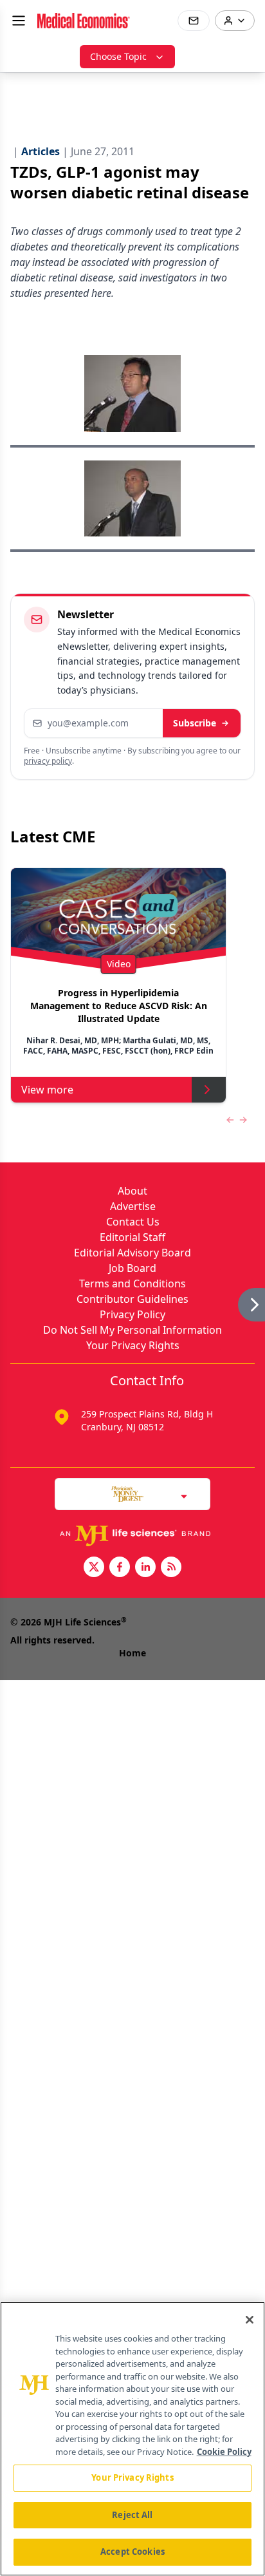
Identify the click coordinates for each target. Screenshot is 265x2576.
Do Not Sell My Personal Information (132, 1330)
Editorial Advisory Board (132, 1253)
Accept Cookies (132, 2552)
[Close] (250, 2320)
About (132, 1191)
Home (132, 1653)
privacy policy (48, 761)
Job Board (132, 1268)
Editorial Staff (132, 1237)
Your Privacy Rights (133, 1345)
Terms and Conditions (132, 1283)
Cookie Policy (224, 2452)
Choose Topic (118, 56)
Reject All (132, 2515)
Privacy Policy (132, 1314)
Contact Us (133, 1222)
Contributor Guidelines (132, 1299)
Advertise (133, 1206)
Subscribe (195, 723)
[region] (132, 2439)
